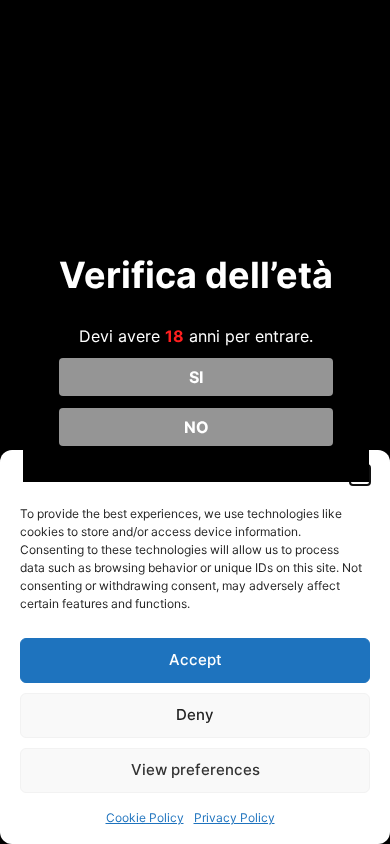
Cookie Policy (145, 817)
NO (196, 427)
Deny (195, 714)
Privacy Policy (234, 817)
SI (196, 377)
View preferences (195, 769)
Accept (195, 659)
